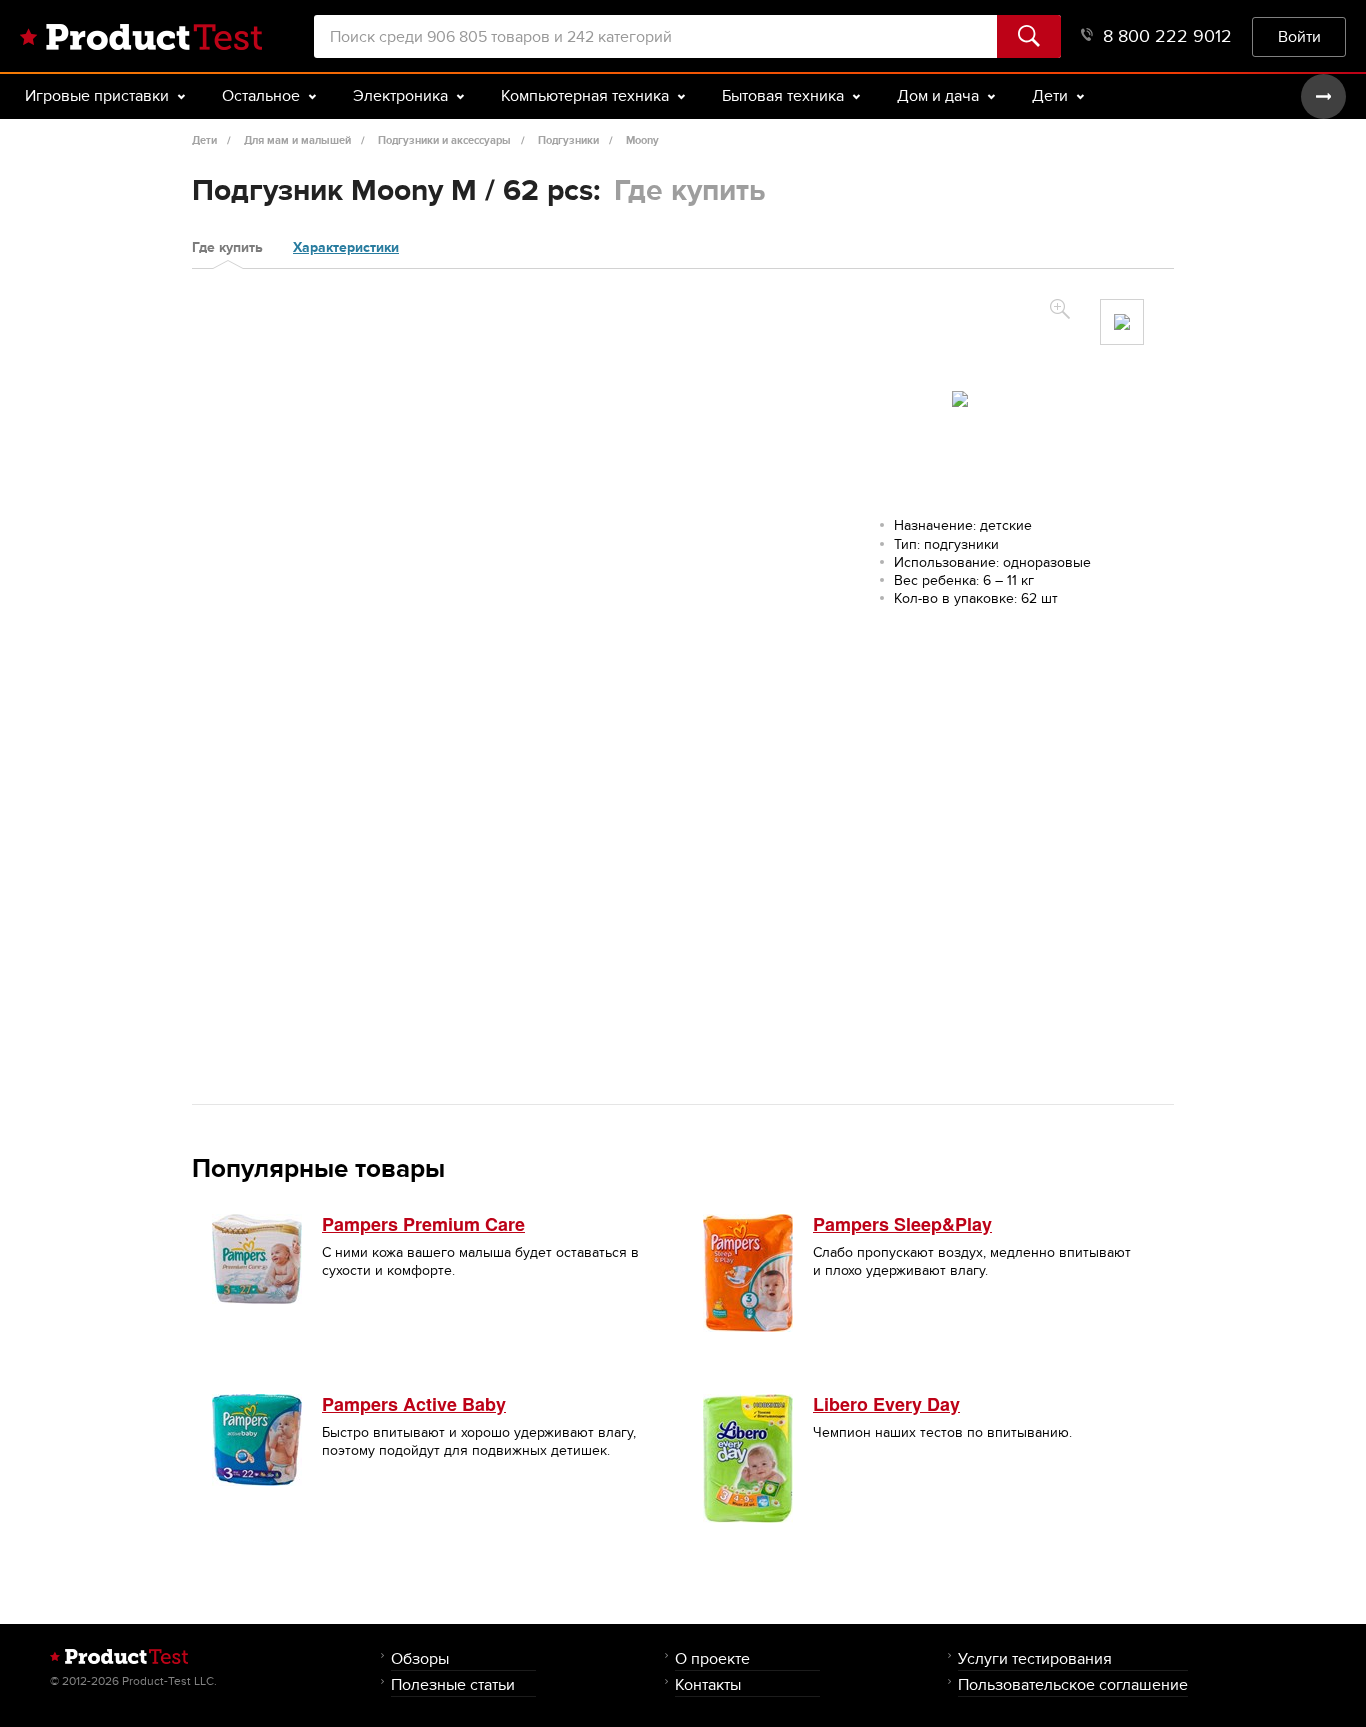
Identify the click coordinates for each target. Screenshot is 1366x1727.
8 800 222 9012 (1167, 36)
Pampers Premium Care (423, 1224)
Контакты (708, 1684)
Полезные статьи (453, 1684)
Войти (1299, 36)
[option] (1122, 322)
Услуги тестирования (1035, 1658)
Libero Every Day (886, 1404)
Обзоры (420, 1658)
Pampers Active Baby (414, 1404)
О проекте (712, 1658)
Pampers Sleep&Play (902, 1224)
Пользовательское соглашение (1073, 1684)
